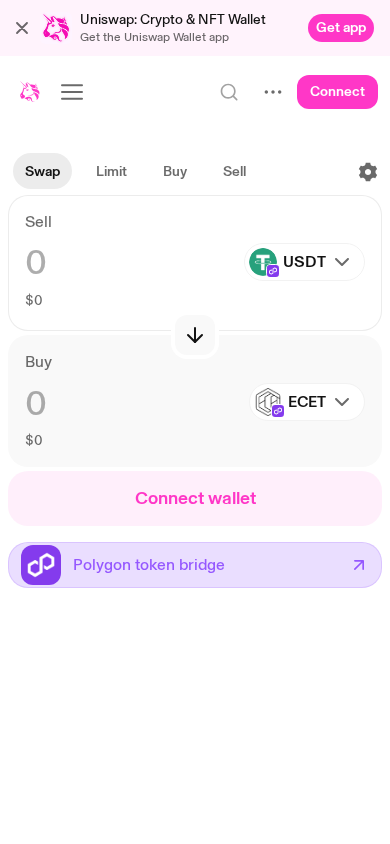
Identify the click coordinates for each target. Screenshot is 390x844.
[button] (22, 28)
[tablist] (135, 172)
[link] (341, 28)
